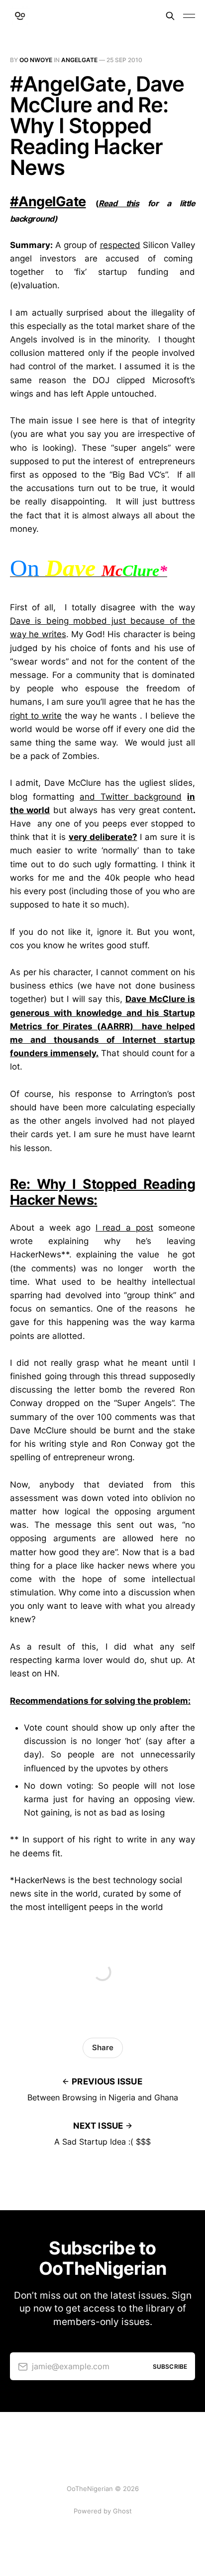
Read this (119, 203)
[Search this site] (170, 16)
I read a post (124, 1228)
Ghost (122, 2511)
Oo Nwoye (36, 60)
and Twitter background (131, 797)
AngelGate (79, 60)
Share (103, 2047)
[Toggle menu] (189, 16)
